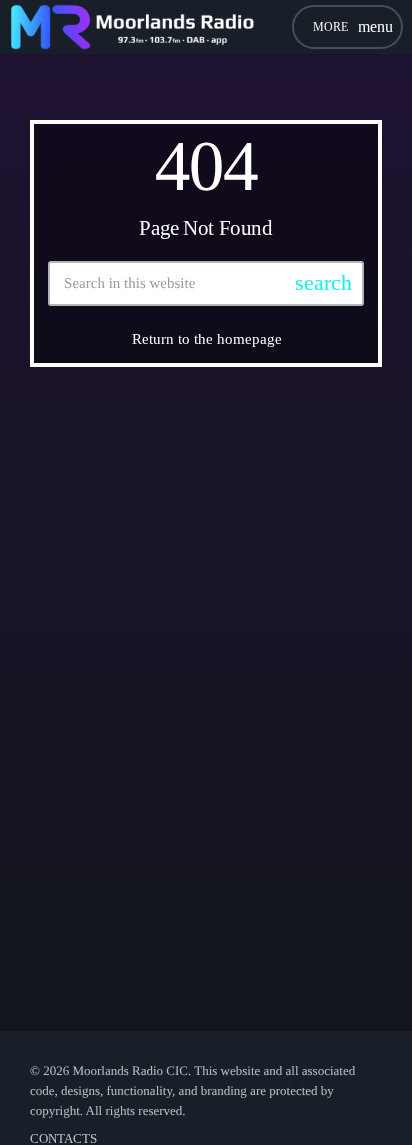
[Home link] (132, 27)
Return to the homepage (207, 339)
